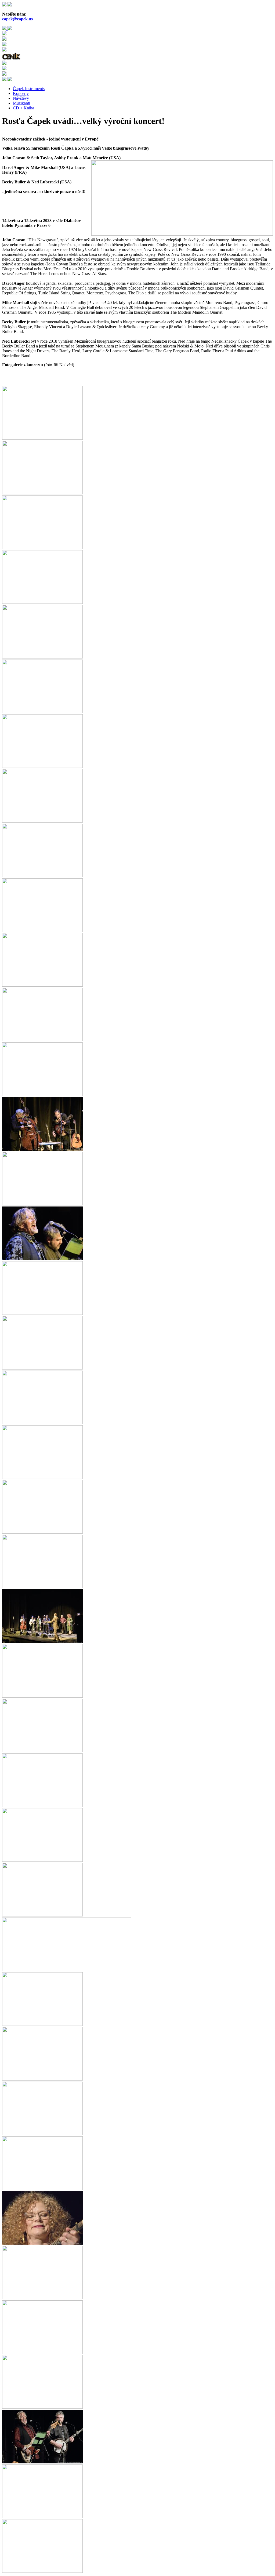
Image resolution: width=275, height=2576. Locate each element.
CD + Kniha (23, 108)
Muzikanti (21, 103)
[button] (42, 438)
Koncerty (21, 93)
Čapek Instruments (29, 89)
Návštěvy (21, 98)
